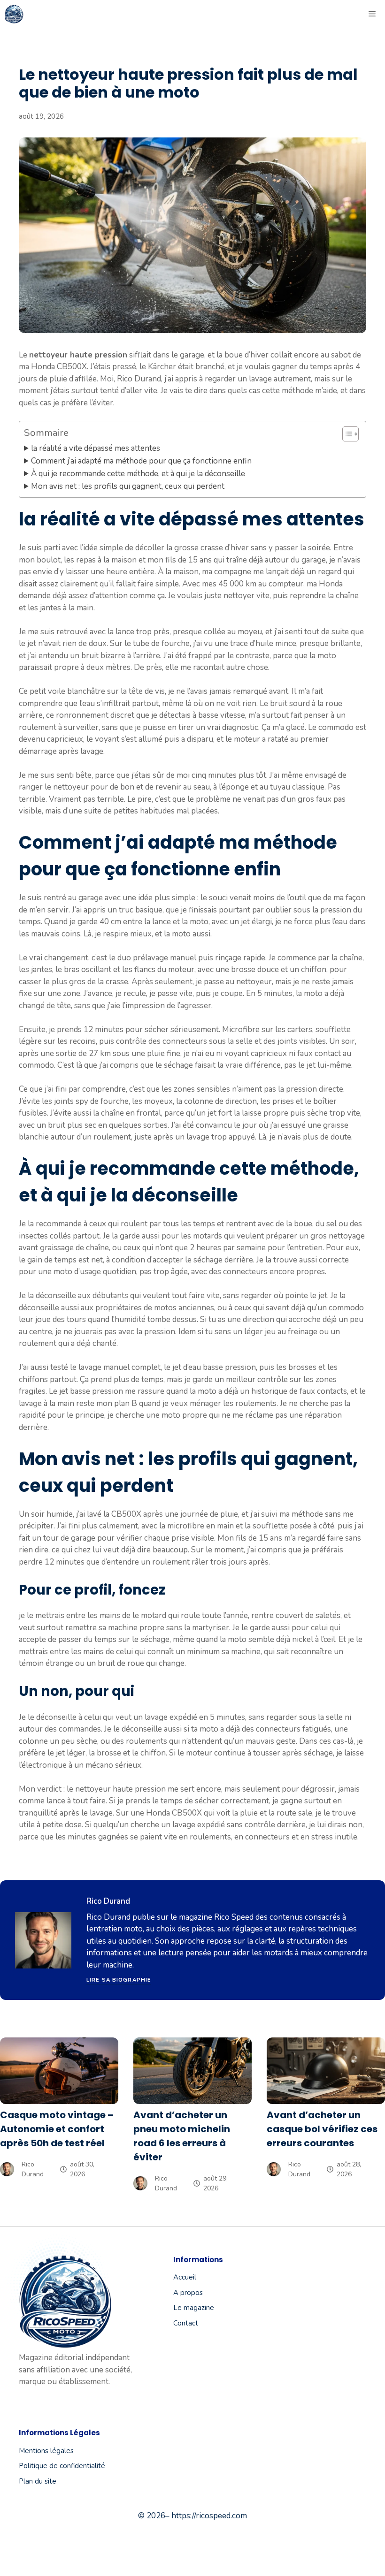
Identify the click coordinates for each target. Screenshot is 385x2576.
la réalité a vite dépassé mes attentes (96, 448)
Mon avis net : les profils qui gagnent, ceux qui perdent (128, 486)
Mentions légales (46, 2451)
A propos (188, 2293)
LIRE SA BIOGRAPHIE (119, 1980)
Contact (186, 2323)
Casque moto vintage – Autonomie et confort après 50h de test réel (57, 2129)
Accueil (185, 2277)
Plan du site (38, 2481)
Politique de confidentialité (62, 2466)
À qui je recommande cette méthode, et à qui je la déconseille (138, 474)
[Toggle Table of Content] (346, 434)
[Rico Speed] (14, 14)
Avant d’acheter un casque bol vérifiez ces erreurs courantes (322, 2129)
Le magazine (194, 2308)
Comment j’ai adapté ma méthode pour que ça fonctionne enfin (141, 461)
